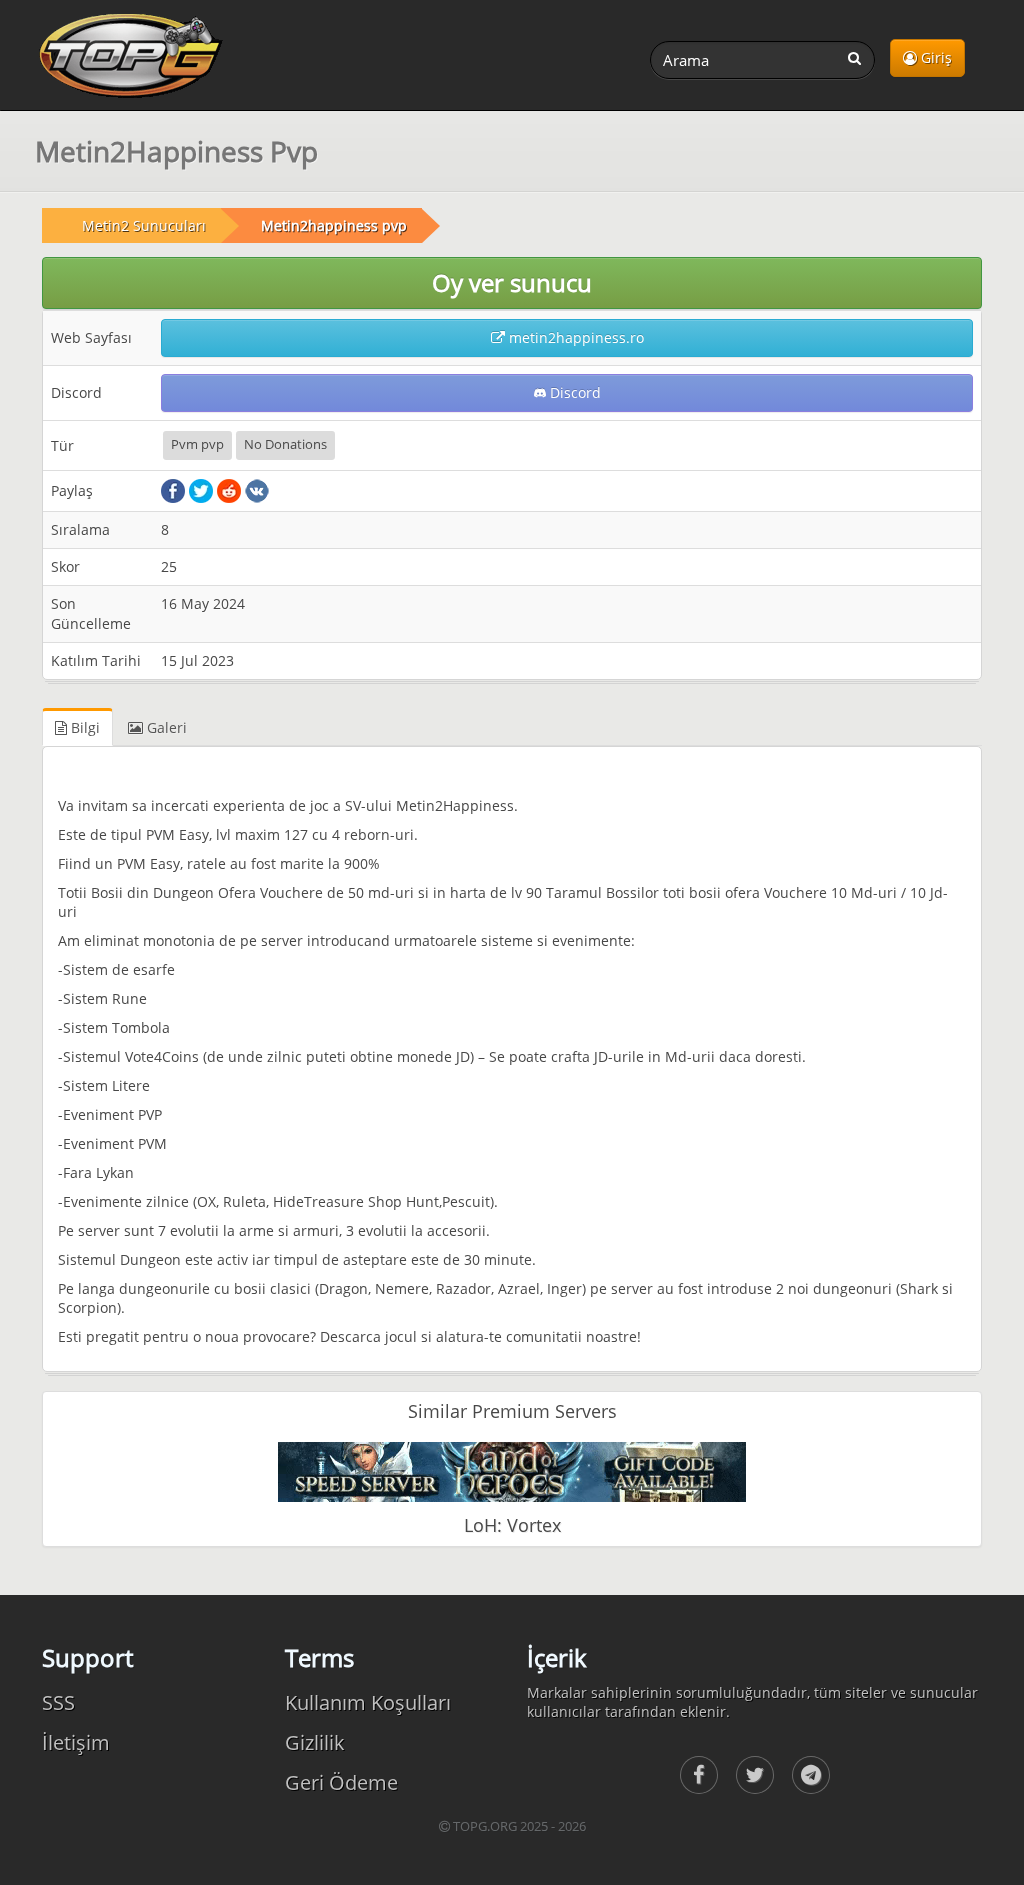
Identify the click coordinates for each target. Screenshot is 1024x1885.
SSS (58, 1702)
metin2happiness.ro (574, 337)
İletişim (76, 1742)
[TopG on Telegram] (811, 1775)
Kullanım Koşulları (368, 1702)
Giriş (934, 57)
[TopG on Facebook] (699, 1775)
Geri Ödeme (341, 1782)
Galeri (165, 727)
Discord (573, 392)
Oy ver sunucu (512, 282)
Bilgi (83, 727)
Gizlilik (315, 1742)
